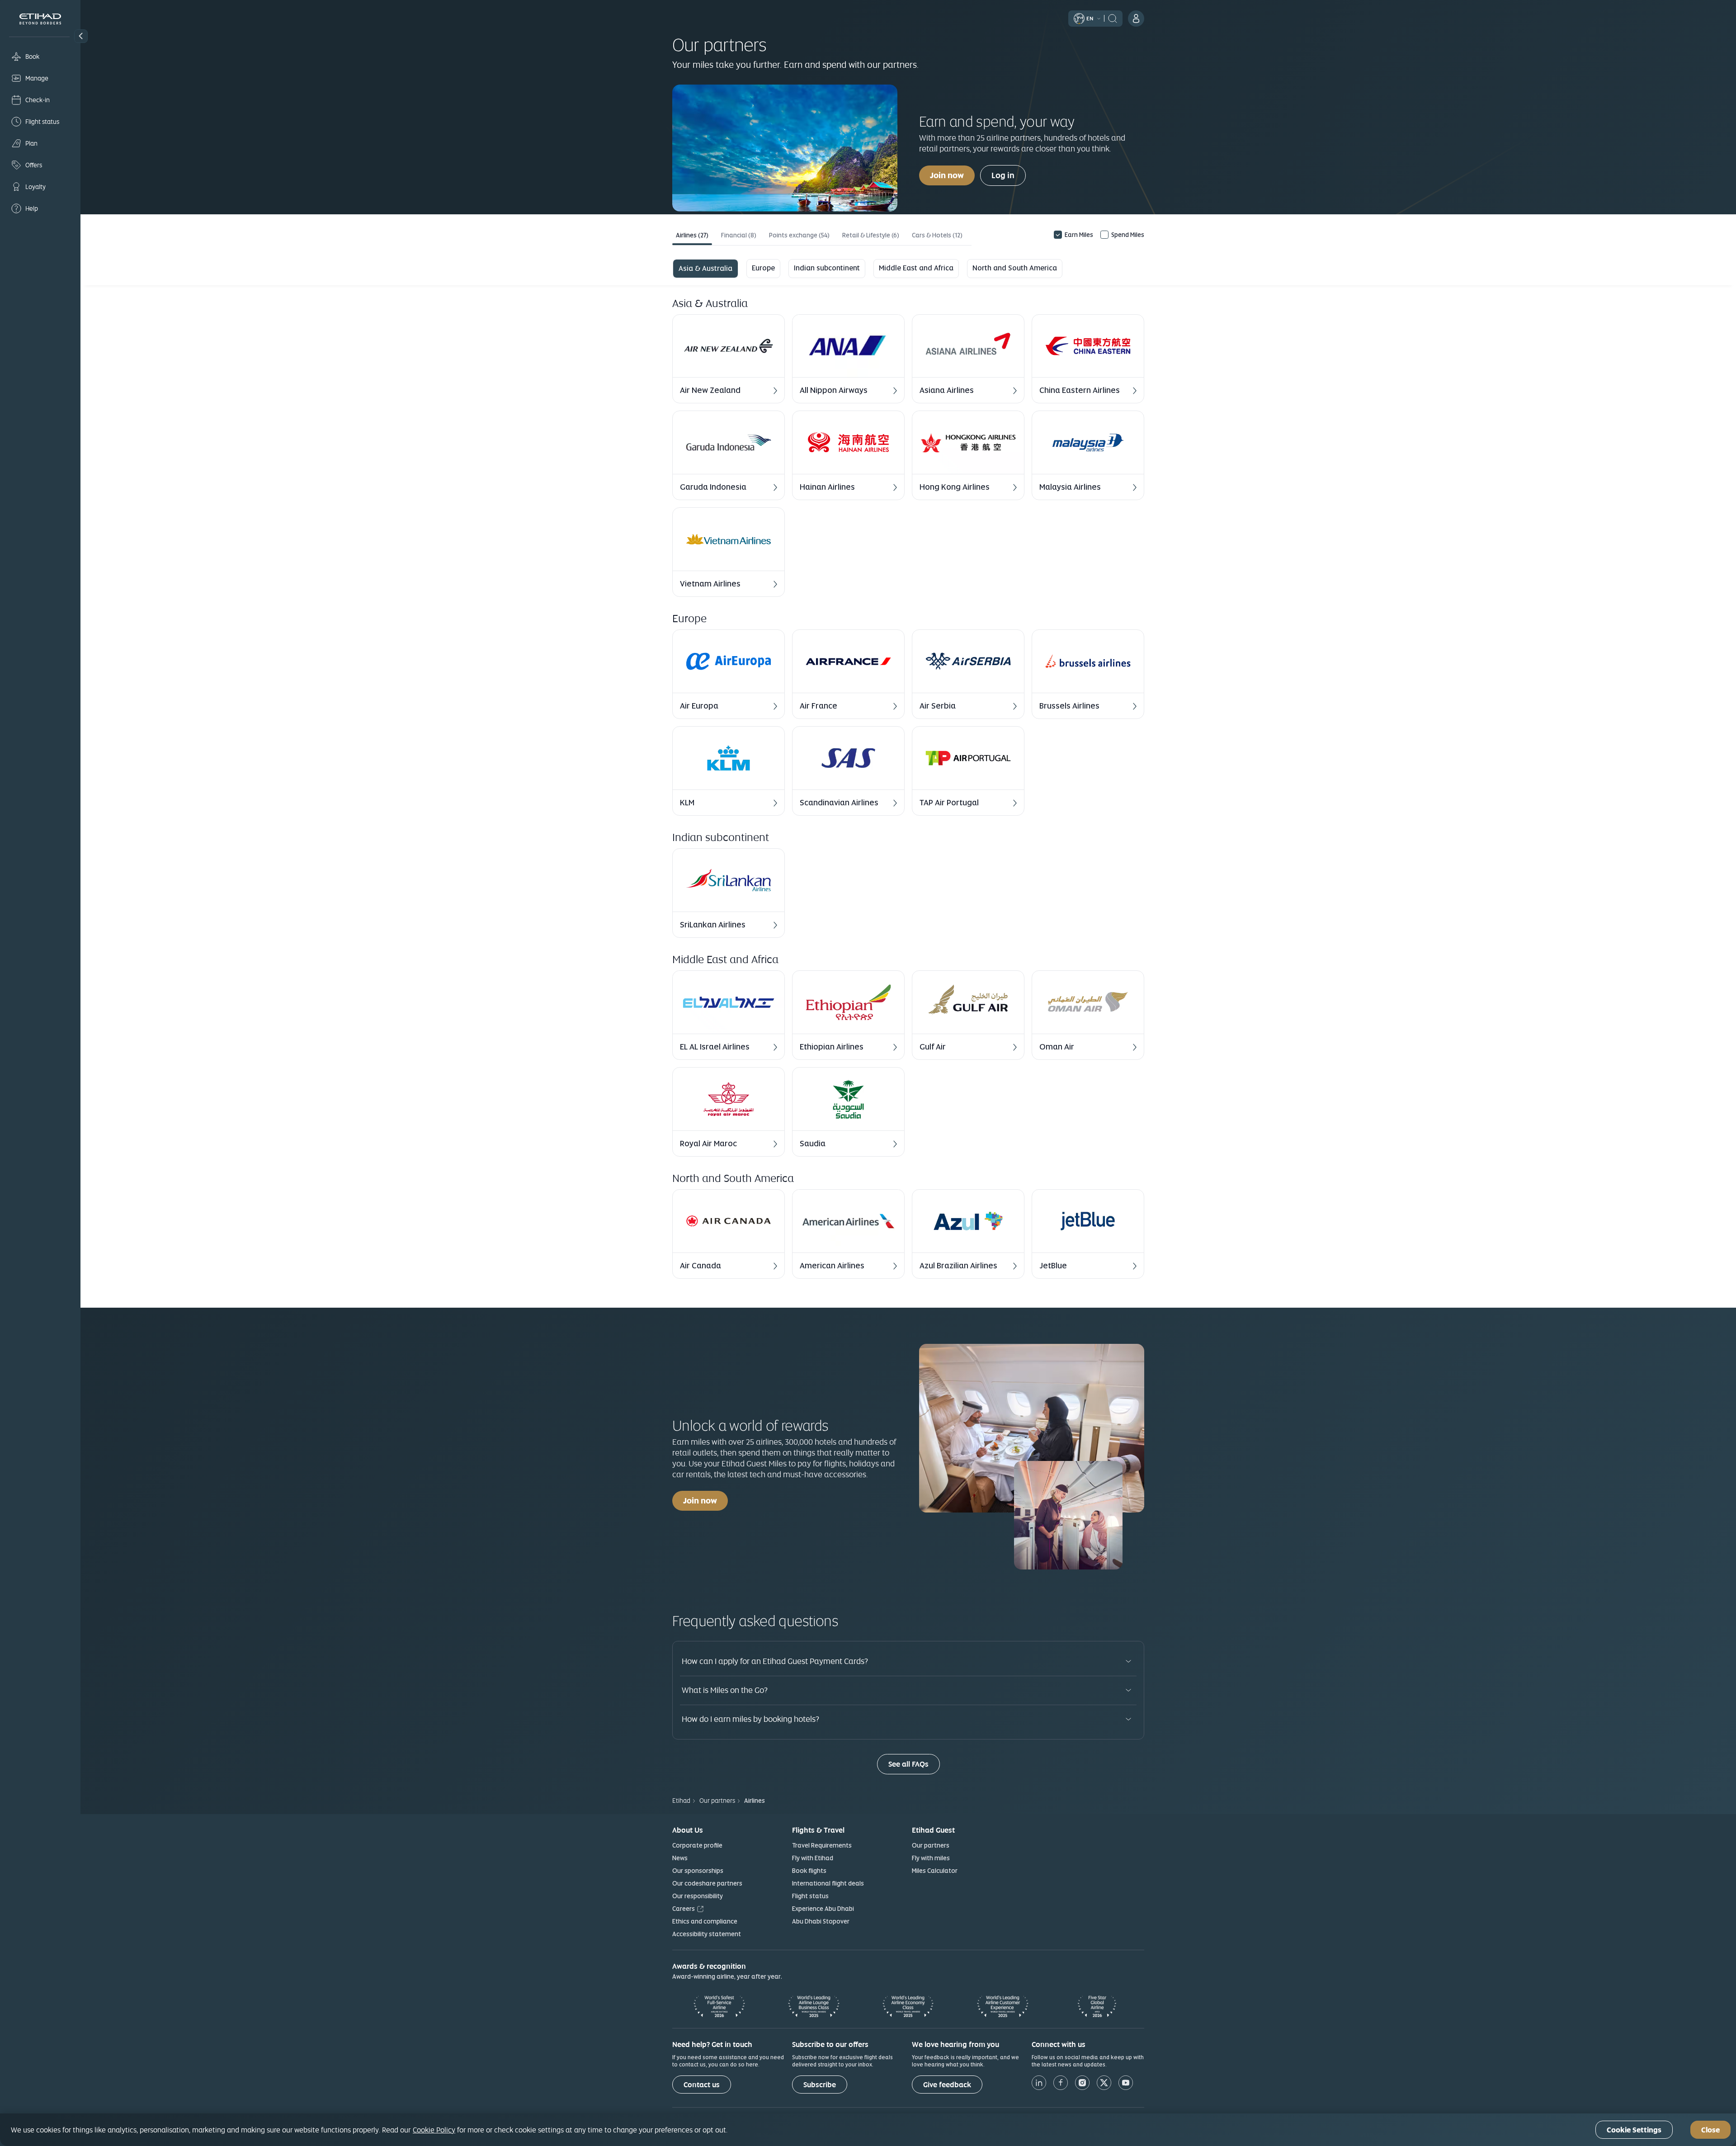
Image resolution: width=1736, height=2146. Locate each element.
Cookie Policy (434, 2130)
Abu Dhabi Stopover (821, 1921)
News (680, 1858)
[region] (868, 2130)
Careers (684, 1909)
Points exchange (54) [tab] (799, 235)
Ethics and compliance (705, 1921)
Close (1710, 2130)
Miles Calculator (935, 1871)
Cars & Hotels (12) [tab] (937, 235)
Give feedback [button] (947, 2085)
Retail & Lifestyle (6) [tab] (871, 235)
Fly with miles (931, 1858)
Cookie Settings (1634, 2130)
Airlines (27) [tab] (692, 235)
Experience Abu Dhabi (823, 1909)
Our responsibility (698, 1896)
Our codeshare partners (707, 1883)
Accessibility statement (707, 1934)
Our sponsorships (698, 1871)
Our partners (931, 1845)
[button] (81, 36)
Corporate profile (697, 1845)
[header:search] (1113, 18)
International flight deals (828, 1883)
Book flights (809, 1871)
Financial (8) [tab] (739, 235)
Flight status (810, 1896)
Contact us (702, 2085)
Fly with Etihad (813, 1858)
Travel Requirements (822, 1845)
